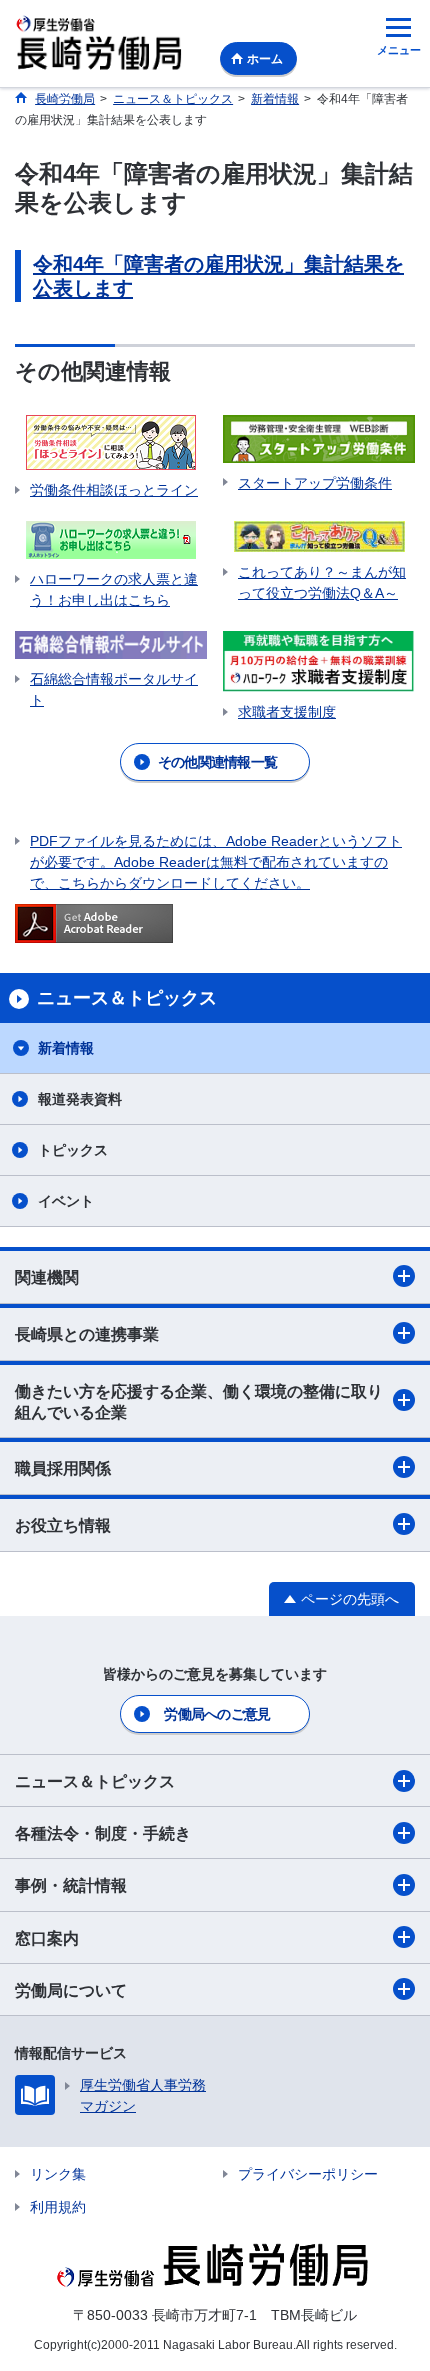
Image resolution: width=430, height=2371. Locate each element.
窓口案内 (47, 1938)
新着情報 (66, 1048)
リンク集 (58, 2174)
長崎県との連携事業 (87, 1334)
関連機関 (47, 1277)
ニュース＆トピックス (95, 1781)
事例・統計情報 (71, 1885)
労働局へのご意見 (217, 1714)
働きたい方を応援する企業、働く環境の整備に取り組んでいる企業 (199, 1402)
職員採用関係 (63, 1468)
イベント (66, 1201)
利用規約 (58, 2207)
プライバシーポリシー (308, 2174)
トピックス (73, 1150)
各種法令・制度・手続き (103, 1833)
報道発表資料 (80, 1099)
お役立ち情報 (63, 1525)
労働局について (71, 1990)
